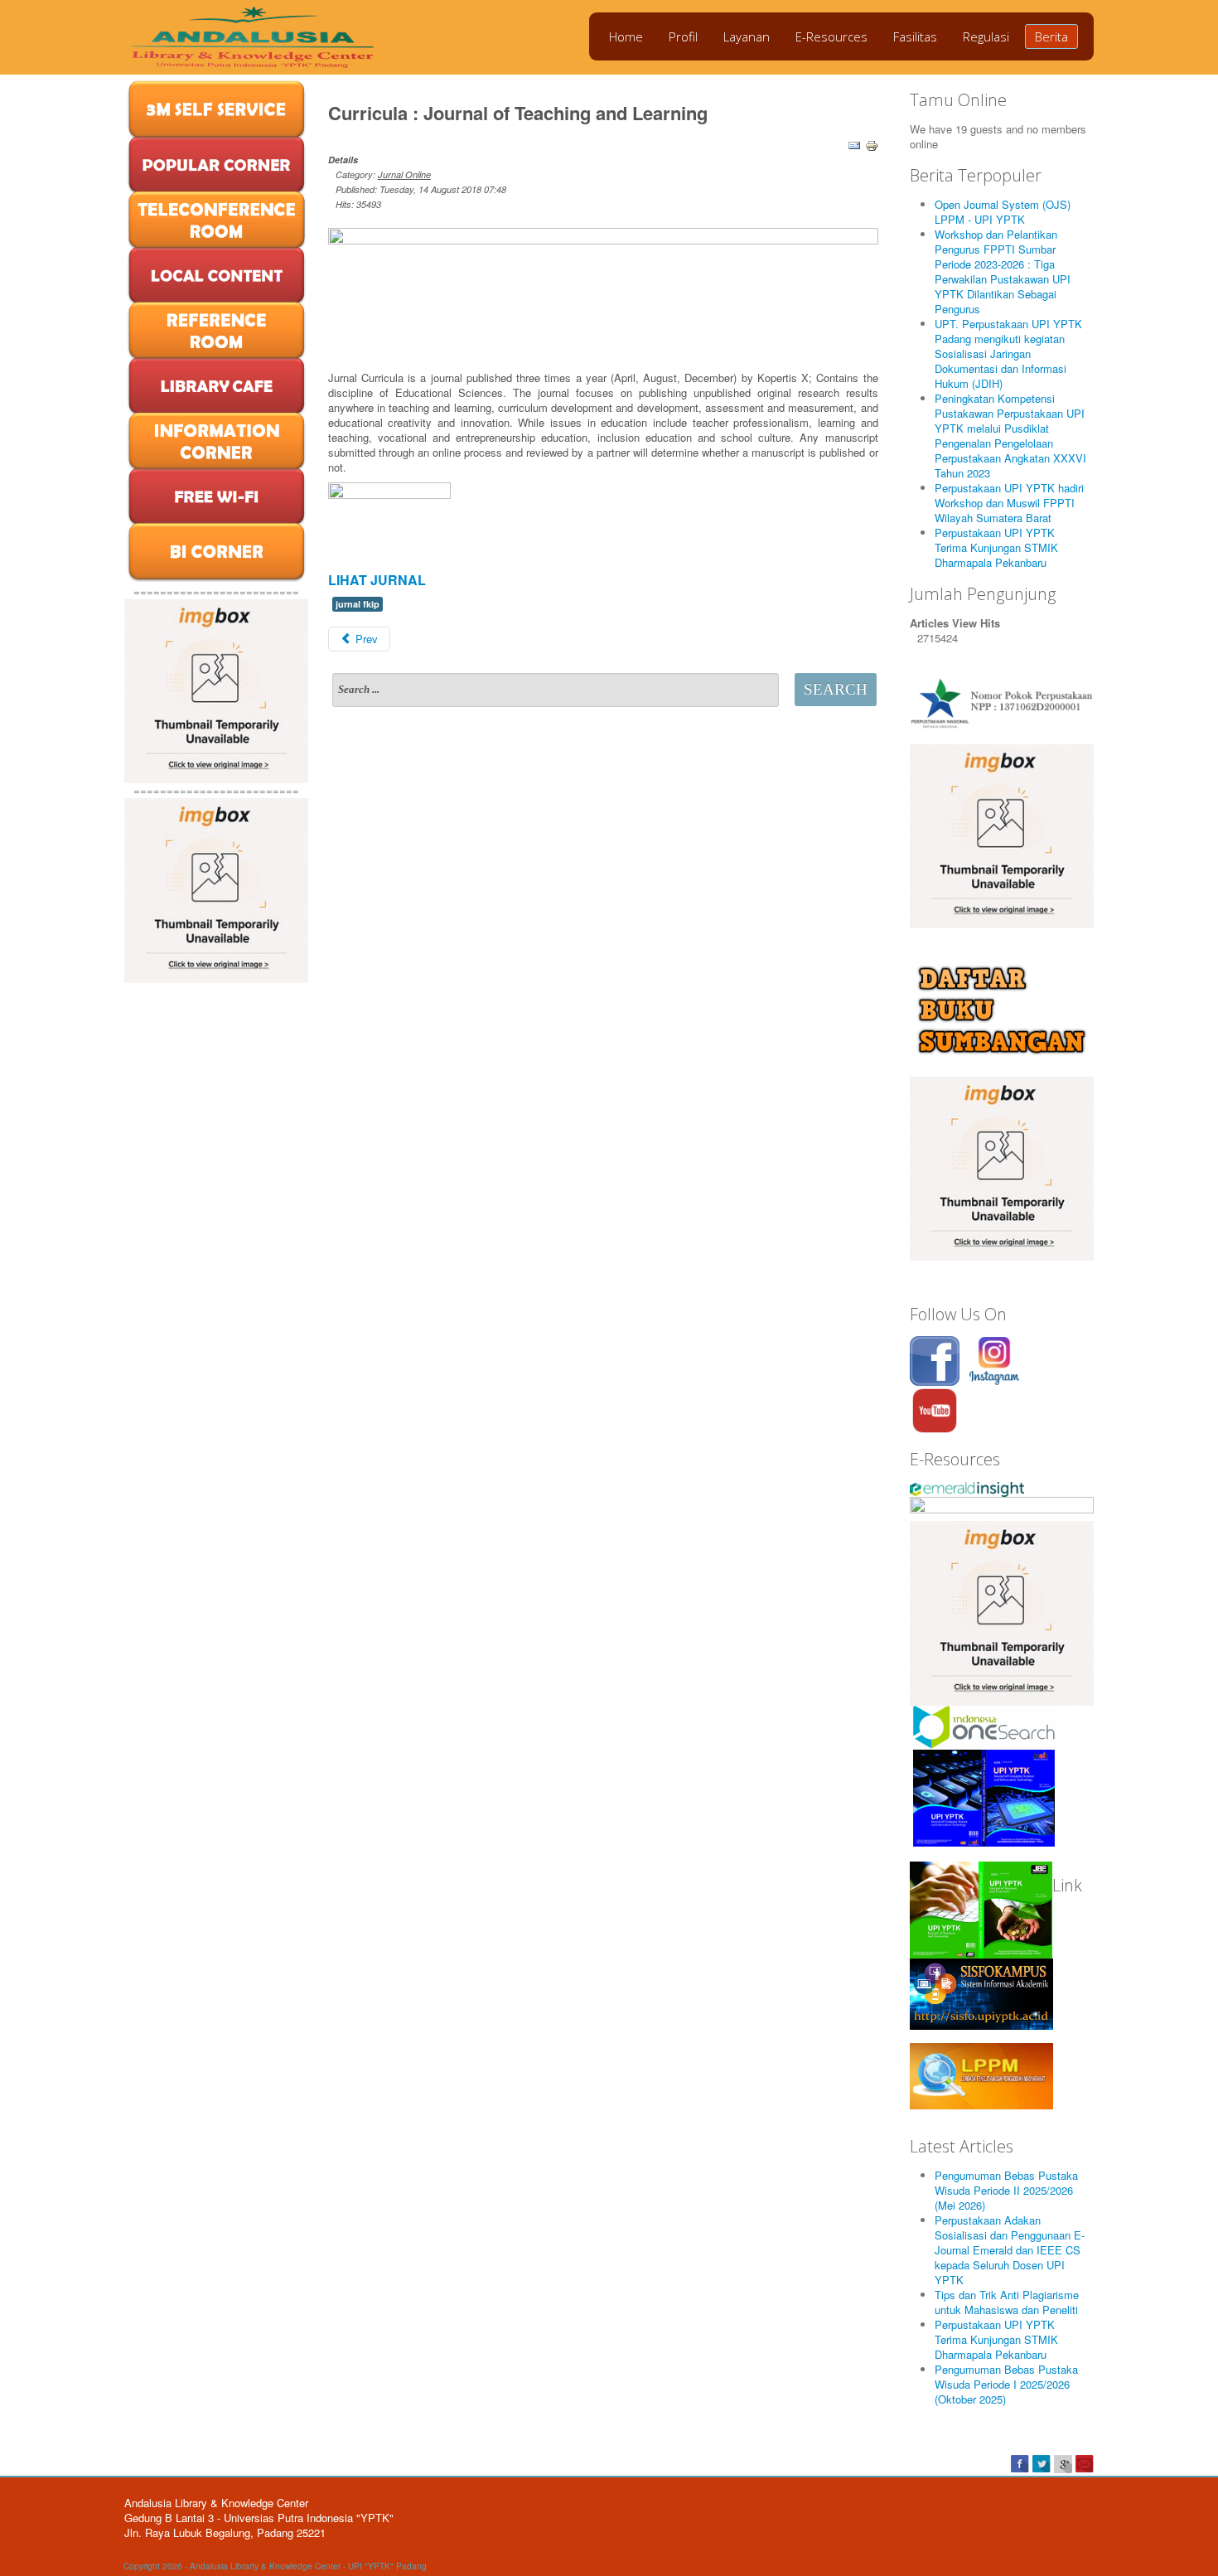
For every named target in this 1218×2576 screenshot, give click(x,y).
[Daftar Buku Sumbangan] (1002, 1008)
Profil (683, 36)
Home (626, 36)
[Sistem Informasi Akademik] (981, 1993)
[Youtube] (935, 1409)
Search (836, 689)
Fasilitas (915, 36)
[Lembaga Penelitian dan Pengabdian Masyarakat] (981, 2074)
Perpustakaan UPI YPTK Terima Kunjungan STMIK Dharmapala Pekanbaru (996, 547)
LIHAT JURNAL (377, 580)
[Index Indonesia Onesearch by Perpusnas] (984, 1726)
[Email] (854, 144)
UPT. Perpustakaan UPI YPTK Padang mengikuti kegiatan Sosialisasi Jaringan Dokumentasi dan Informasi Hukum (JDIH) (1008, 353)
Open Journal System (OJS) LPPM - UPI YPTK (1003, 212)
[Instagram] (994, 1359)
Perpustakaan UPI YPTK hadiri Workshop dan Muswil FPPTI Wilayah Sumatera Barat (1009, 503)
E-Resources (831, 36)
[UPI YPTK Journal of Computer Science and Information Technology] (984, 1796)
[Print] (872, 144)
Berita (1051, 36)
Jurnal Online (404, 174)
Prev (365, 639)
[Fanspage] (935, 1359)
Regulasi (986, 36)
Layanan (747, 36)
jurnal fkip (358, 604)
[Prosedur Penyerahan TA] (1002, 1167)
